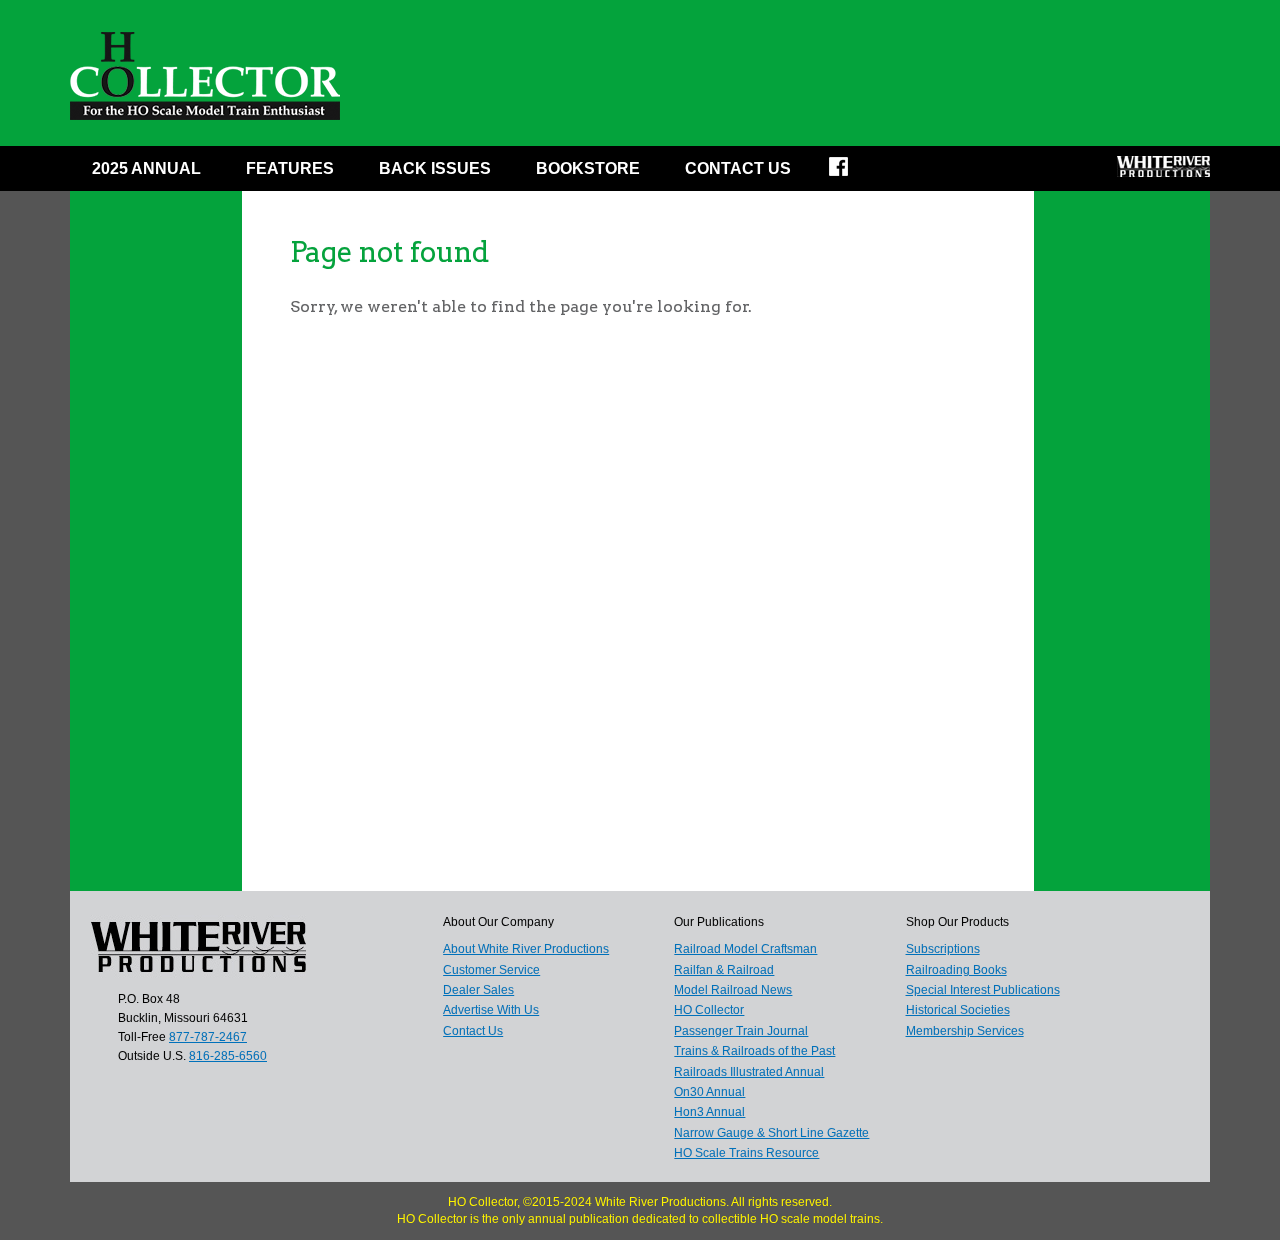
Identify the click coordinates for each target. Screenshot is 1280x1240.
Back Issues (435, 168)
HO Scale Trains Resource (746, 1153)
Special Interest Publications (983, 990)
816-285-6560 (228, 1056)
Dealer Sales (478, 990)
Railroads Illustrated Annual (749, 1072)
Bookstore (588, 168)
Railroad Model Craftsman (745, 949)
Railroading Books (956, 970)
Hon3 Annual (709, 1112)
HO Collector (709, 1010)
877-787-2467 (208, 1037)
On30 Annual (709, 1092)
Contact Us (738, 168)
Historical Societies (958, 1010)
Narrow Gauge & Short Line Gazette (771, 1133)
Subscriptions (943, 949)
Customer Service (491, 970)
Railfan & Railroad (724, 970)
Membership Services (965, 1031)
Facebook (851, 173)
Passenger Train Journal (741, 1031)
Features (290, 168)
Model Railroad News (733, 990)
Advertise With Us (491, 1010)
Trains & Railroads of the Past (754, 1051)
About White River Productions (526, 949)
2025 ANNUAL (146, 168)
